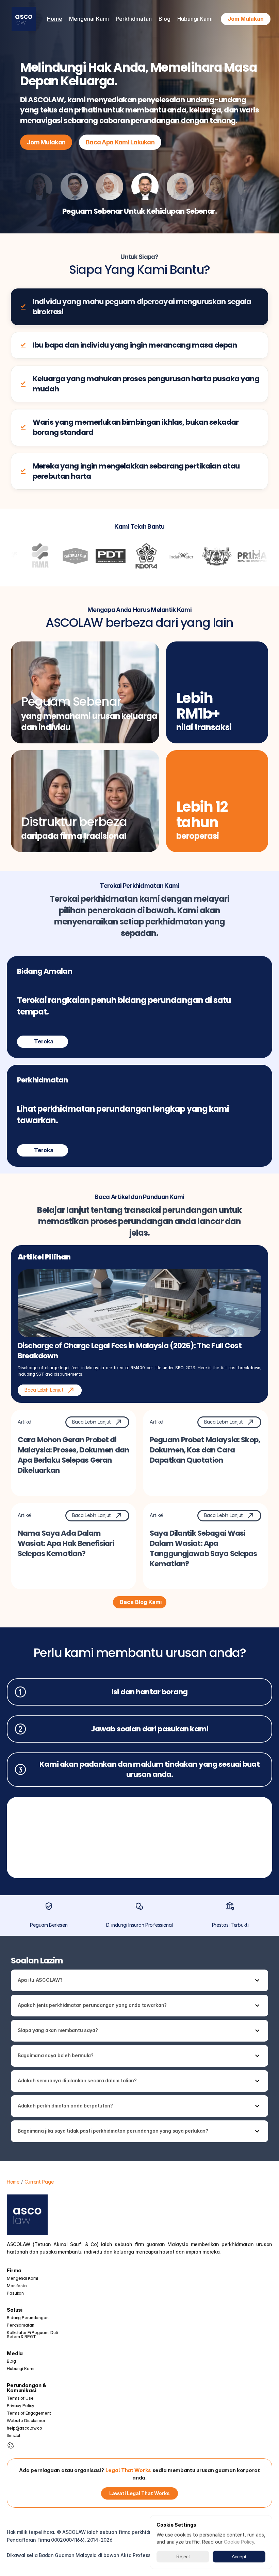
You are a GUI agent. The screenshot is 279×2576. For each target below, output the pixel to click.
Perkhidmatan (21, 2325)
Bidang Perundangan (28, 2318)
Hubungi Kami (195, 19)
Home (55, 19)
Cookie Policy (239, 2542)
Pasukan (15, 2293)
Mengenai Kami (22, 2278)
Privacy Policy (21, 2406)
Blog (165, 19)
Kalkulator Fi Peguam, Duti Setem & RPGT (33, 2335)
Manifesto (17, 2286)
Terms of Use (20, 2398)
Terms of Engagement (29, 2413)
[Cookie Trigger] (11, 2445)
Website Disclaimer (26, 2421)
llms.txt (14, 2436)
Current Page (39, 2182)
